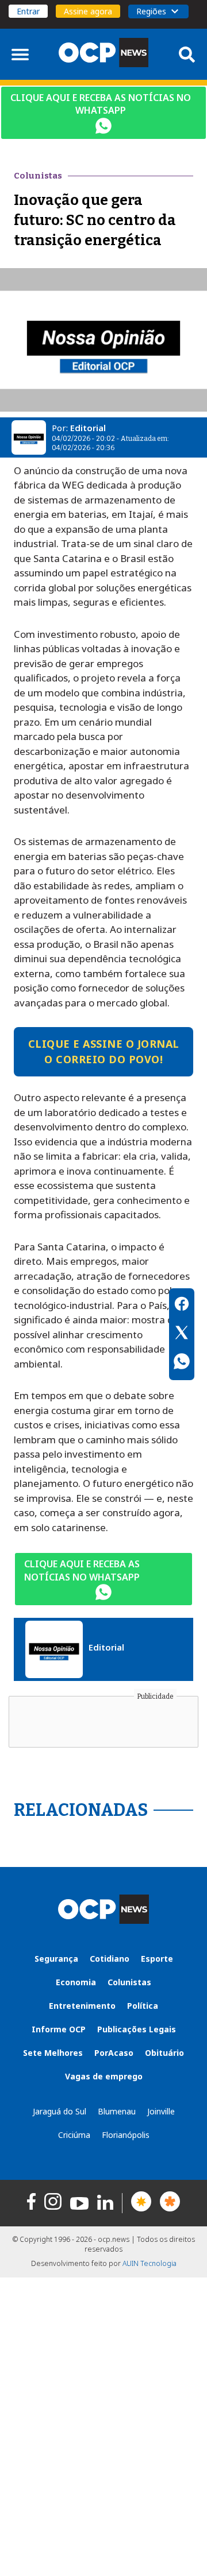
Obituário (164, 2053)
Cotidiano (110, 1959)
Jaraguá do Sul (60, 2111)
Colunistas (129, 1982)
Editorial (88, 428)
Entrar (28, 11)
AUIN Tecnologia (149, 2263)
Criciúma (74, 2135)
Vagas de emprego (104, 2076)
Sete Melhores (53, 2053)
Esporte (157, 1959)
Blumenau (117, 2111)
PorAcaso (114, 2053)
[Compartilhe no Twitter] (182, 1334)
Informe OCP (59, 2029)
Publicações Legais (137, 2029)
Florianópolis (126, 2135)
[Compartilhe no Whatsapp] (182, 1363)
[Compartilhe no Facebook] (182, 1306)
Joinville (161, 2111)
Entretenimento (82, 2006)
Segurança (56, 1959)
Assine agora (88, 11)
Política (143, 2006)
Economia (76, 1982)
